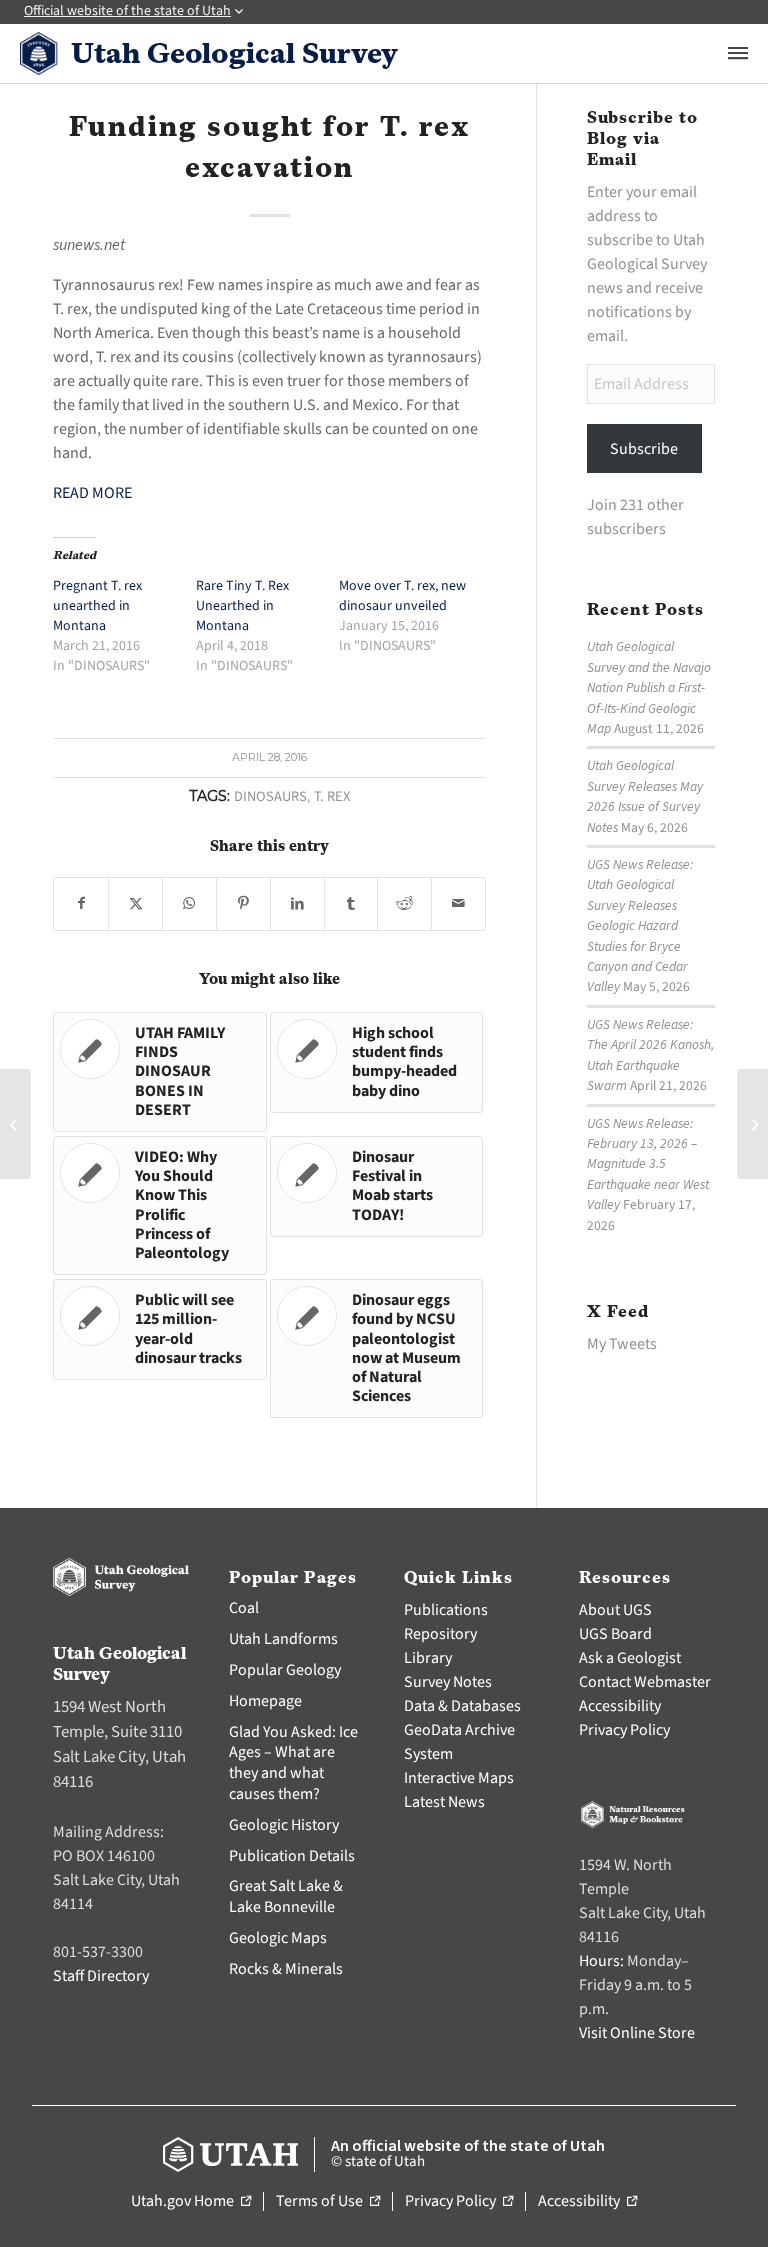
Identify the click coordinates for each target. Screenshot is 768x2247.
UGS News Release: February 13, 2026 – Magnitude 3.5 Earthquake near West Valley (648, 1164)
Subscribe (644, 449)
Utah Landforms (283, 1639)
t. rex (332, 796)
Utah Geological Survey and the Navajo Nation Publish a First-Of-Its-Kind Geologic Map (649, 687)
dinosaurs (270, 796)
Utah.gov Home (191, 2202)
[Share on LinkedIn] (297, 904)
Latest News (444, 1802)
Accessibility (620, 1706)
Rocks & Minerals (286, 1969)
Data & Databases (462, 1706)
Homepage (265, 1701)
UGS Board (615, 1634)
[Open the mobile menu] (738, 53)
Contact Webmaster (645, 1682)
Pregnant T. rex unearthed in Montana (97, 606)
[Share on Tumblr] (351, 904)
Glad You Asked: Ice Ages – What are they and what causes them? (293, 1763)
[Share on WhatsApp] (189, 904)
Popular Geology (285, 1670)
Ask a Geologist (630, 1658)
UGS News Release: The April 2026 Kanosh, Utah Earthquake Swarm (650, 1055)
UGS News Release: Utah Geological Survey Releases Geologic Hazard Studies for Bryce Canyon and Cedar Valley (640, 925)
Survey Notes (448, 1682)
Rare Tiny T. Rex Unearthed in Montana (242, 606)
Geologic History (284, 1825)
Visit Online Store (637, 2033)
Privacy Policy (624, 1730)
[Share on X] (135, 904)
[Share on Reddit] (404, 904)
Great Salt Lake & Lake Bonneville (286, 1896)
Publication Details (292, 1856)
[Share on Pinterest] (243, 904)
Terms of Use (328, 2202)
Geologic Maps (278, 1938)
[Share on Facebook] (81, 904)
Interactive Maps (459, 1778)
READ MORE (92, 493)
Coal (244, 1608)
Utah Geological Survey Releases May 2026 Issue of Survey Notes (645, 796)
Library (428, 1658)
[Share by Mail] (458, 904)
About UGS (615, 1610)
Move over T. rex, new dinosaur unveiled (402, 596)
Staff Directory (101, 1976)
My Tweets (622, 1344)
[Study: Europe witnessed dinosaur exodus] (15, 1124)
